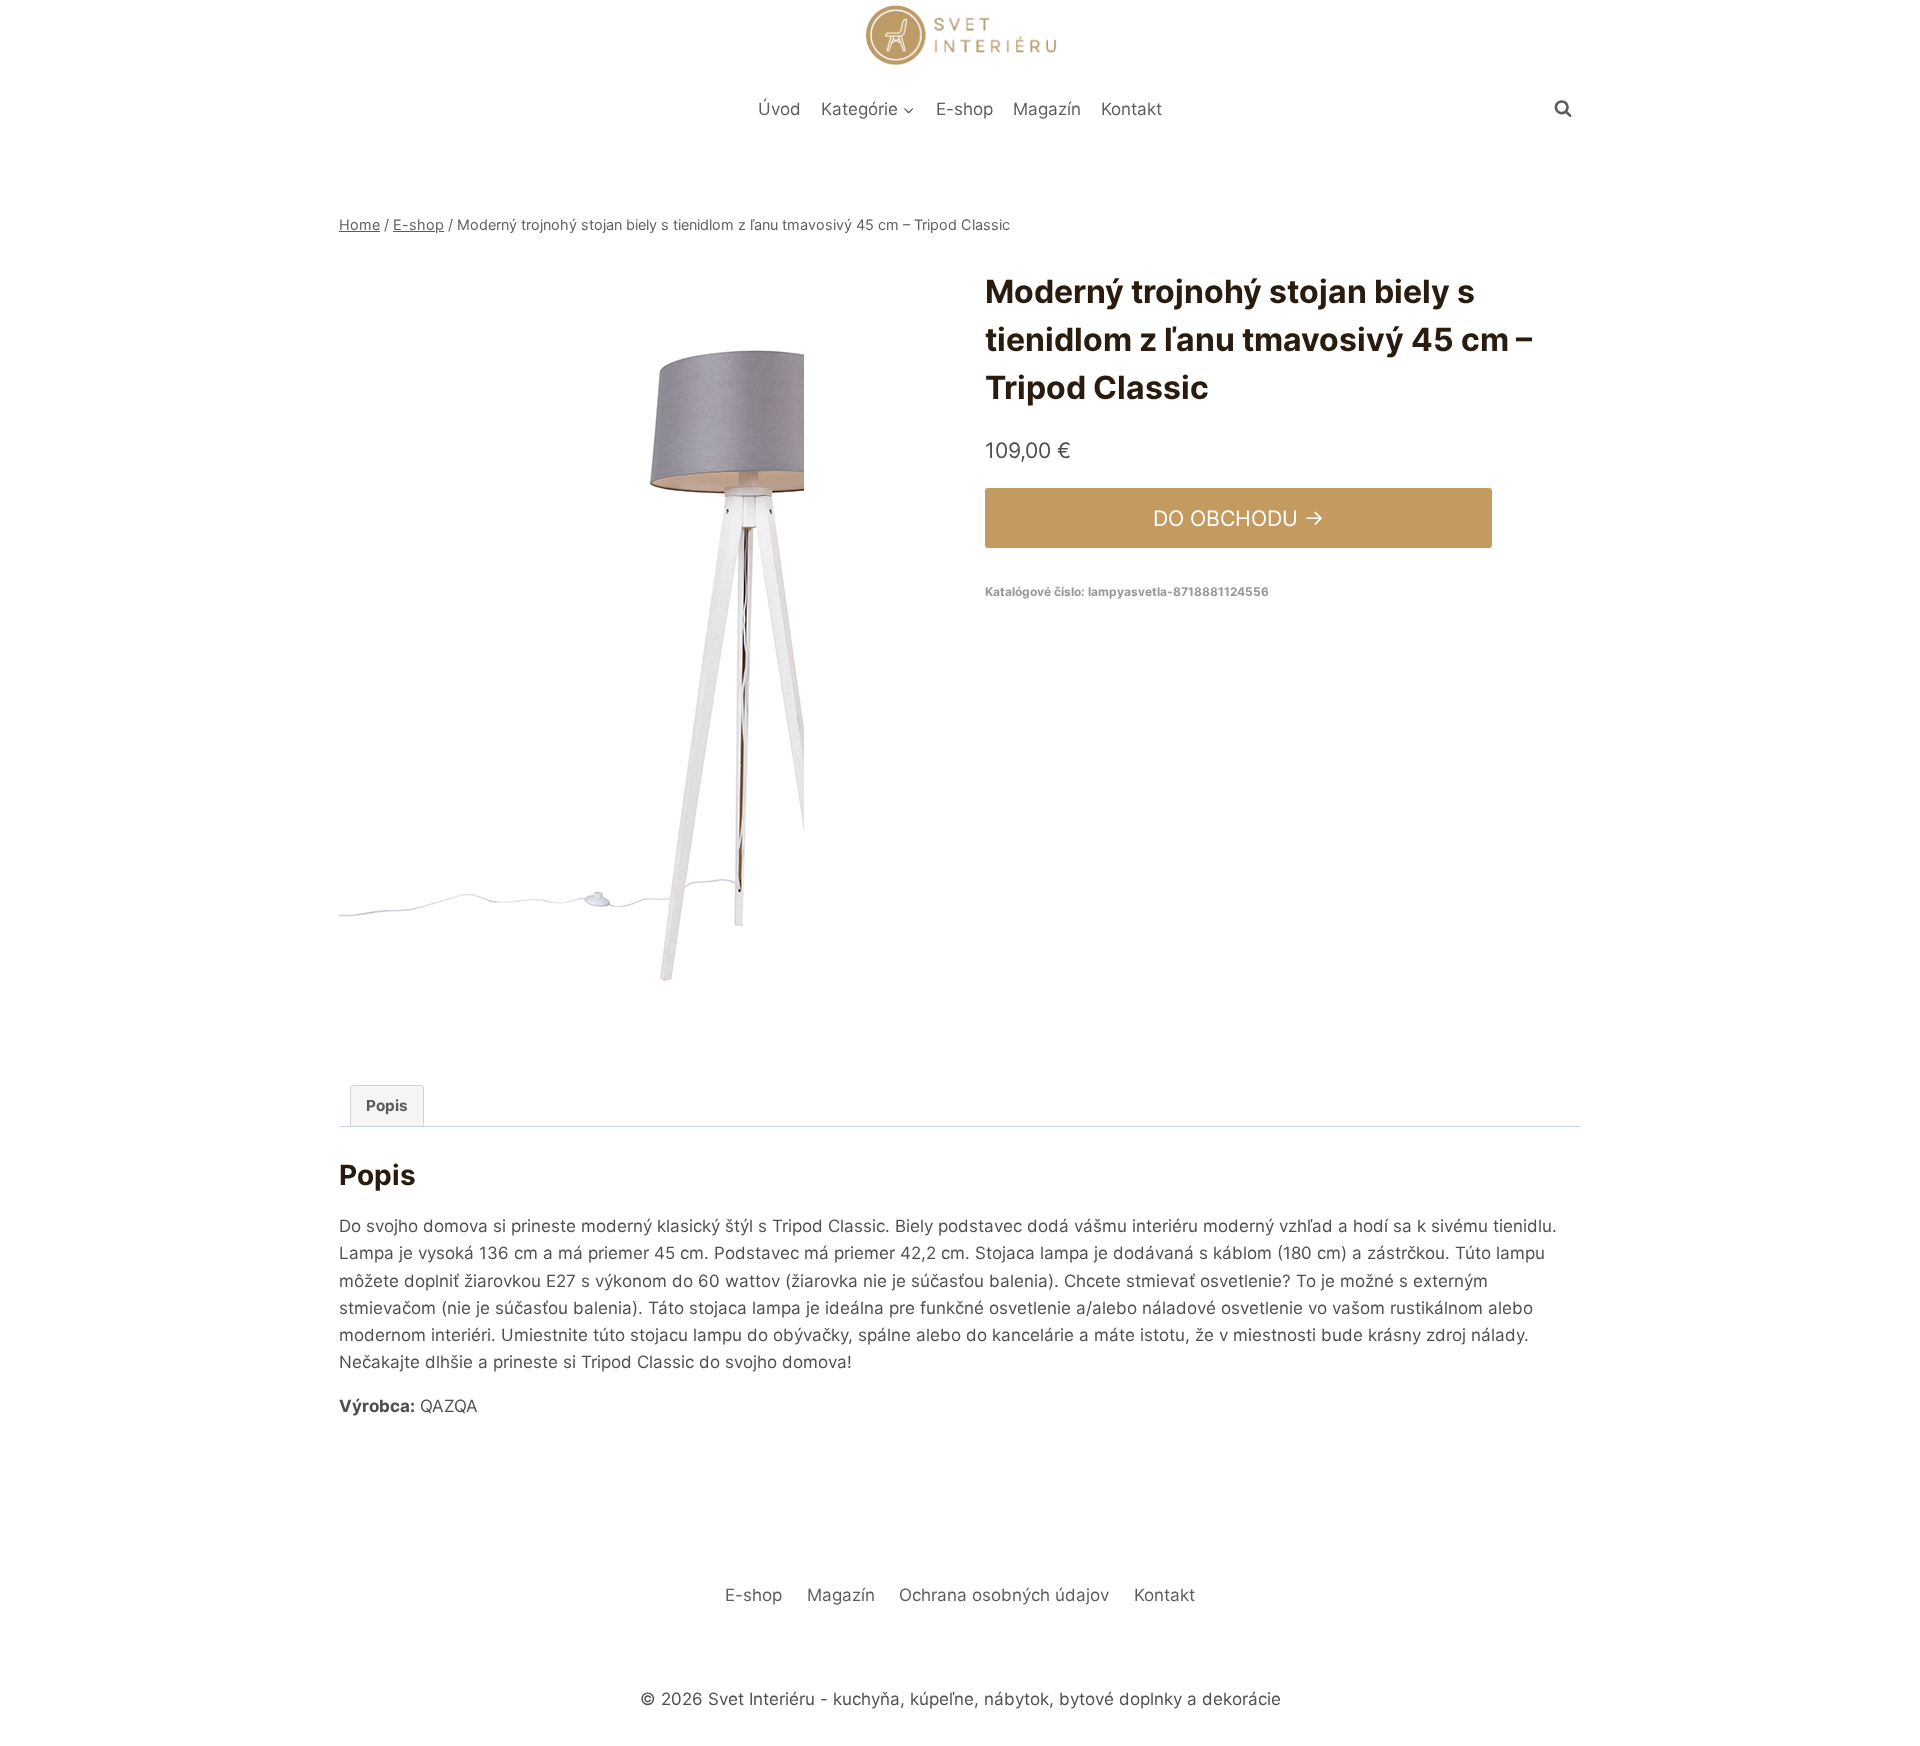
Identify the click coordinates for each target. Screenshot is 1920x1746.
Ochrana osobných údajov (1004, 1595)
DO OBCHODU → (1238, 518)
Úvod (779, 109)
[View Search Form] (1563, 109)
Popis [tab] (387, 1105)
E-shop (964, 109)
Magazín (1047, 109)
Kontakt (1131, 109)
